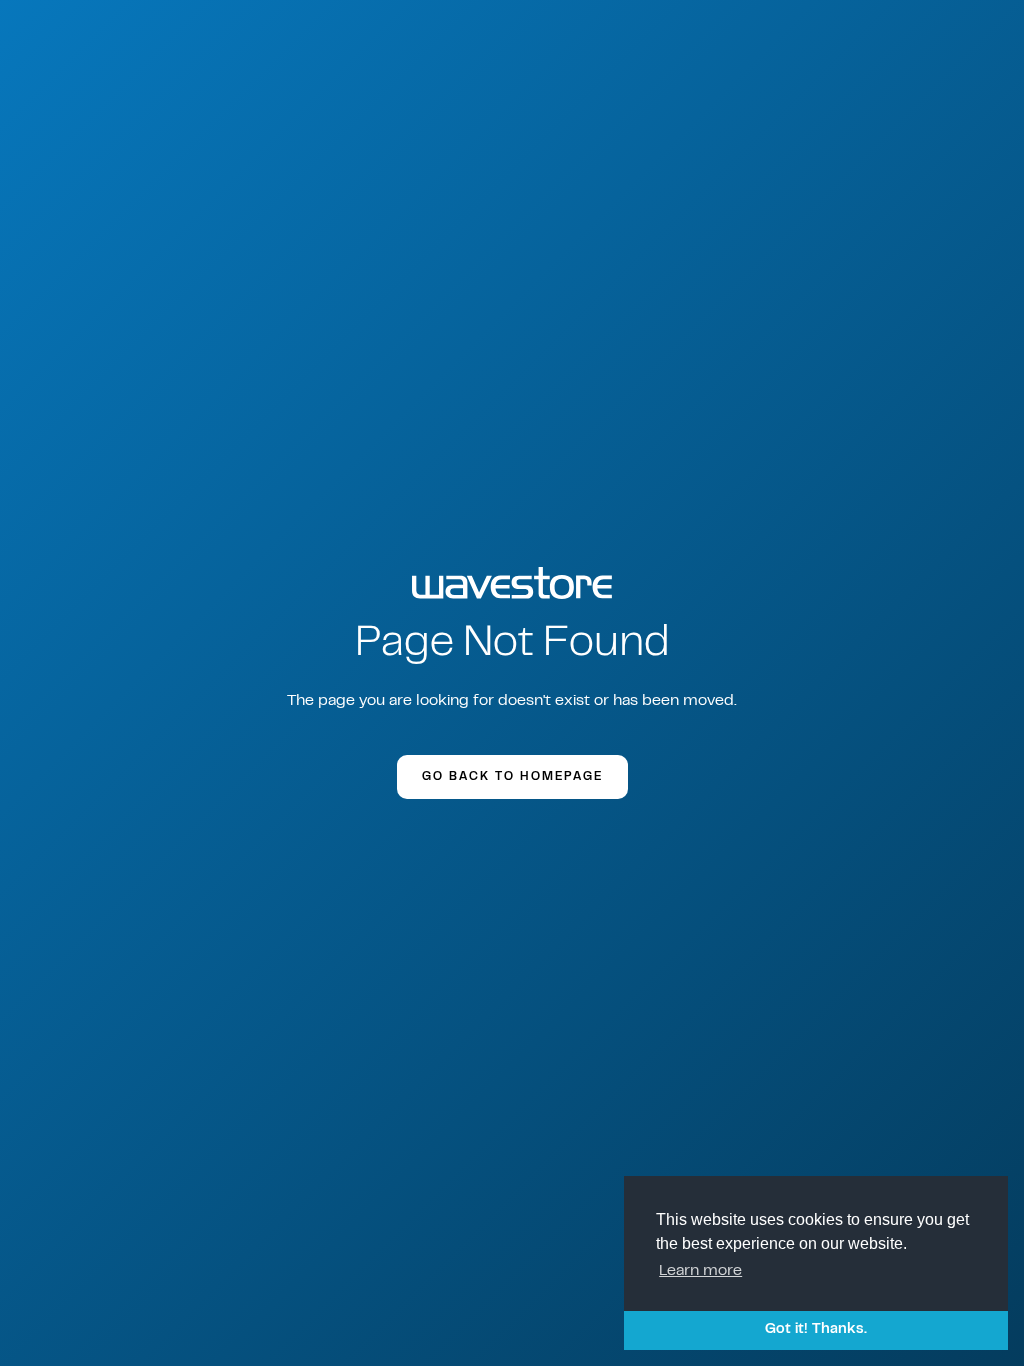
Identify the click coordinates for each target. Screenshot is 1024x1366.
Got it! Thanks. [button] (816, 1329)
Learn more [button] (700, 1271)
